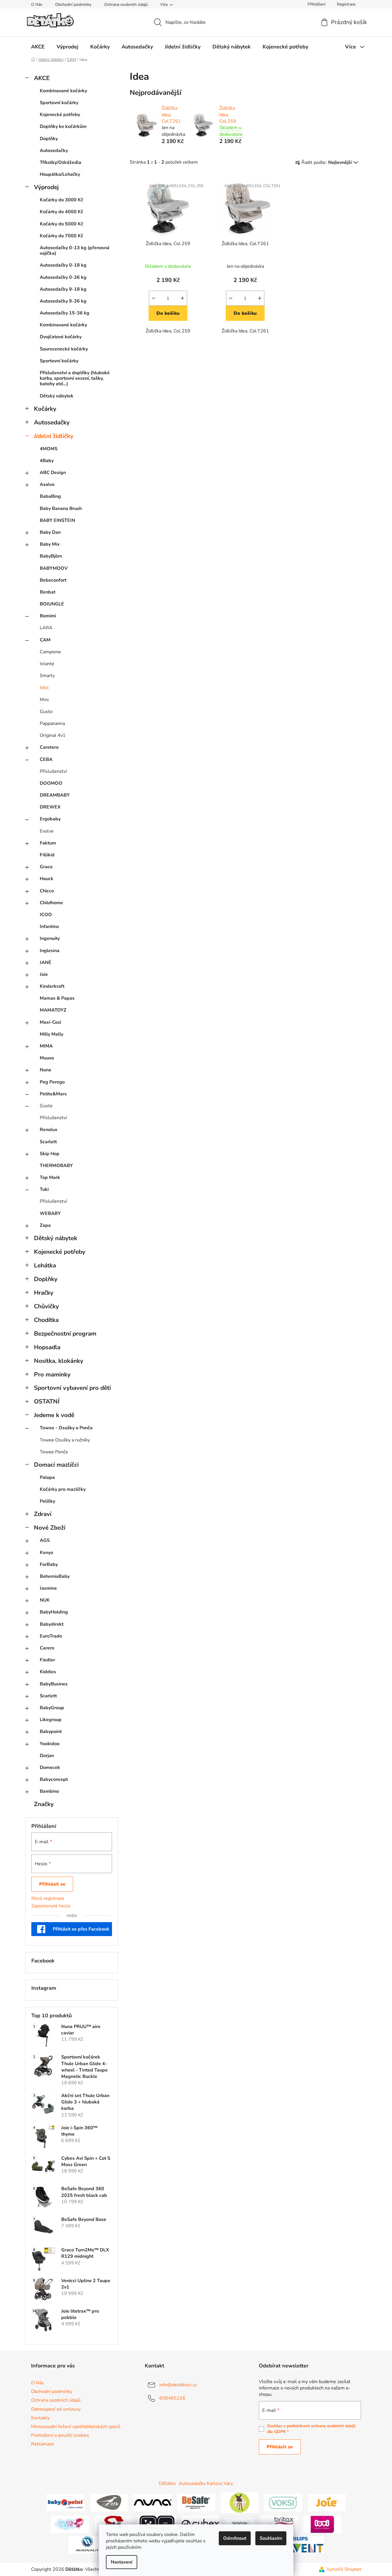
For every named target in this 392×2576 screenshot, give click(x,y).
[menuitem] (38, 47)
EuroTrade (51, 1636)
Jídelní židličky (54, 436)
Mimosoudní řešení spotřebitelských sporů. (76, 2427)
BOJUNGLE (52, 604)
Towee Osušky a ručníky (65, 1440)
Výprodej (46, 187)
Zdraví (43, 1514)
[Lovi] (322, 2524)
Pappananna (52, 723)
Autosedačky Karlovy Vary (206, 2483)
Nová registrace (48, 1898)
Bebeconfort (53, 580)
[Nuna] (153, 2502)
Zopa (45, 1225)
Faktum (48, 843)
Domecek (50, 1768)
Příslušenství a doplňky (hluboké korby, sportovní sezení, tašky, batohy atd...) (75, 378)
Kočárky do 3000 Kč (62, 200)
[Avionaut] (87, 2544)
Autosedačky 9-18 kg (63, 289)
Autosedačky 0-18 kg (63, 265)
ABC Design (53, 473)
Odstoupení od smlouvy (56, 2409)
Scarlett (48, 1142)
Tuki (44, 1189)
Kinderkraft (52, 986)
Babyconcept (54, 1779)
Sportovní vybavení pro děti (72, 1388)
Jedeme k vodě (54, 1415)
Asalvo (47, 484)
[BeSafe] (196, 2502)
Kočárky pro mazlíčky (63, 1489)
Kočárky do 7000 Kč (62, 236)
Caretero (49, 747)
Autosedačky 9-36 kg (63, 301)
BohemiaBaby (55, 1576)
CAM (45, 640)
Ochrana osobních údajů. (126, 4)
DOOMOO (51, 783)
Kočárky (45, 409)
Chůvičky (46, 1306)
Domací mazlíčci (56, 1465)
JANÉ (46, 963)
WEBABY (50, 1213)
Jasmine (48, 1588)
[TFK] (109, 2502)
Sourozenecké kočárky (64, 349)
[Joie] (327, 2502)
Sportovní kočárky (59, 103)
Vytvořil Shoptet (344, 2569)
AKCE (42, 78)
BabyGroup (52, 1708)
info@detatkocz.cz (178, 2385)
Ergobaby (50, 819)
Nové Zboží (50, 1528)
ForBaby (49, 1564)
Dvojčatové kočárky (61, 337)
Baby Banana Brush (61, 509)
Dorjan (47, 1756)
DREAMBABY (55, 795)
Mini (44, 700)
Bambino (49, 1791)
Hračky (44, 1293)
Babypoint (51, 1732)
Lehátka (45, 1265)
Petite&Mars (53, 1094)
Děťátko (167, 2483)
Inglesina (50, 951)
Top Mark (50, 1177)
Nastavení (122, 2562)
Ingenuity (50, 938)
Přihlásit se (52, 1884)
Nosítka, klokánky (59, 1361)
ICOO (46, 915)
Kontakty (40, 2418)
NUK (45, 1600)
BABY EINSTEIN (57, 520)
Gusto (46, 712)
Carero (47, 1648)
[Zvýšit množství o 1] (183, 298)
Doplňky (49, 139)
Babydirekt (52, 1624)
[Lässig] (240, 2502)
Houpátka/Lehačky (60, 174)
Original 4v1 (53, 735)
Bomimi (48, 616)
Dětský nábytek (57, 396)
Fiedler (47, 1660)
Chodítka (46, 1320)
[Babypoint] (66, 2502)
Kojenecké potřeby (60, 115)
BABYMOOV (54, 568)
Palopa (47, 1477)
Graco (46, 867)
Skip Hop (50, 1154)
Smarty (47, 676)
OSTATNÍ (47, 1401)
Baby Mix (50, 544)
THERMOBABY (56, 1166)
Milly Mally (52, 1034)
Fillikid (47, 855)
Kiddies (48, 1672)
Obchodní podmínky (73, 4)
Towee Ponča (54, 1452)
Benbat (48, 592)
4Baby (47, 461)
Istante (47, 664)
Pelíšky (47, 1501)
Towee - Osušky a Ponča (66, 1428)
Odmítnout (235, 2538)
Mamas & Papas (57, 998)
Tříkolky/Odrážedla (60, 162)
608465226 (172, 2398)
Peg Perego (52, 1082)
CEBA (46, 759)
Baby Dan (50, 532)
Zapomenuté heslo (51, 1906)
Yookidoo (50, 1744)
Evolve (47, 831)
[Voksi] (283, 2502)
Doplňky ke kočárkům (63, 126)
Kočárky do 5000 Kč (62, 224)
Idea (44, 688)
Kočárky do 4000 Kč (62, 212)
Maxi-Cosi (50, 1022)
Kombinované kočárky (63, 91)
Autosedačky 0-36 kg (63, 277)
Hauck (47, 879)
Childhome (51, 903)
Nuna (45, 1070)
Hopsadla (47, 1347)
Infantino (49, 927)
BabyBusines (54, 1684)
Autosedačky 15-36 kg (65, 313)
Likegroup (51, 1720)
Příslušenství (53, 771)
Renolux (49, 1130)
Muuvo (47, 1058)
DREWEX (50, 807)
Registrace (346, 4)
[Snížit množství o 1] (153, 298)
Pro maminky (52, 1374)
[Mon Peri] (70, 2524)
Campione (50, 652)
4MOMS (49, 449)
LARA (46, 628)
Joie (44, 974)
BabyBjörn (51, 556)
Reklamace (43, 2444)
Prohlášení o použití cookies (60, 2435)
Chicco (47, 891)
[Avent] (305, 2544)
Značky (44, 1804)
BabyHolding (54, 1612)
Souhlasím (271, 2538)
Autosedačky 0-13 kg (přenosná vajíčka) (75, 250)
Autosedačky (54, 151)
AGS (45, 1540)
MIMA (46, 1046)
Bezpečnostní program (65, 1334)
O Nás (37, 4)
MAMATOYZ (53, 1010)
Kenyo (46, 1553)
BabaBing (50, 496)
